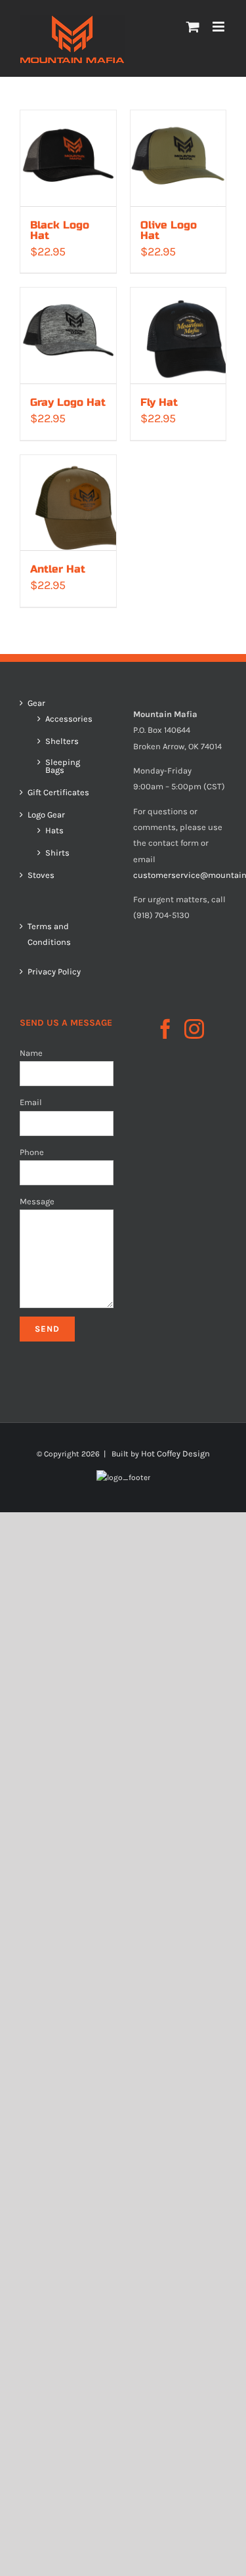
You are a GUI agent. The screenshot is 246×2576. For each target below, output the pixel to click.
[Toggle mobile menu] (219, 27)
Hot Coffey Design (175, 1453)
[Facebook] (165, 1029)
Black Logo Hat (60, 230)
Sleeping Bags (63, 766)
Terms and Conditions (49, 934)
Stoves (41, 875)
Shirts (57, 853)
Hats (54, 831)
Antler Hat (58, 569)
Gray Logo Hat (68, 402)
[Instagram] (194, 1029)
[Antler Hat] (68, 503)
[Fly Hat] (178, 336)
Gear (36, 703)
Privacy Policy (54, 971)
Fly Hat (159, 402)
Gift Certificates (58, 793)
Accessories (69, 719)
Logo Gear (46, 815)
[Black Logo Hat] (68, 158)
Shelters (62, 741)
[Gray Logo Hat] (68, 336)
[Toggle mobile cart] (193, 27)
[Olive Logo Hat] (178, 158)
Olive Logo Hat (169, 230)
